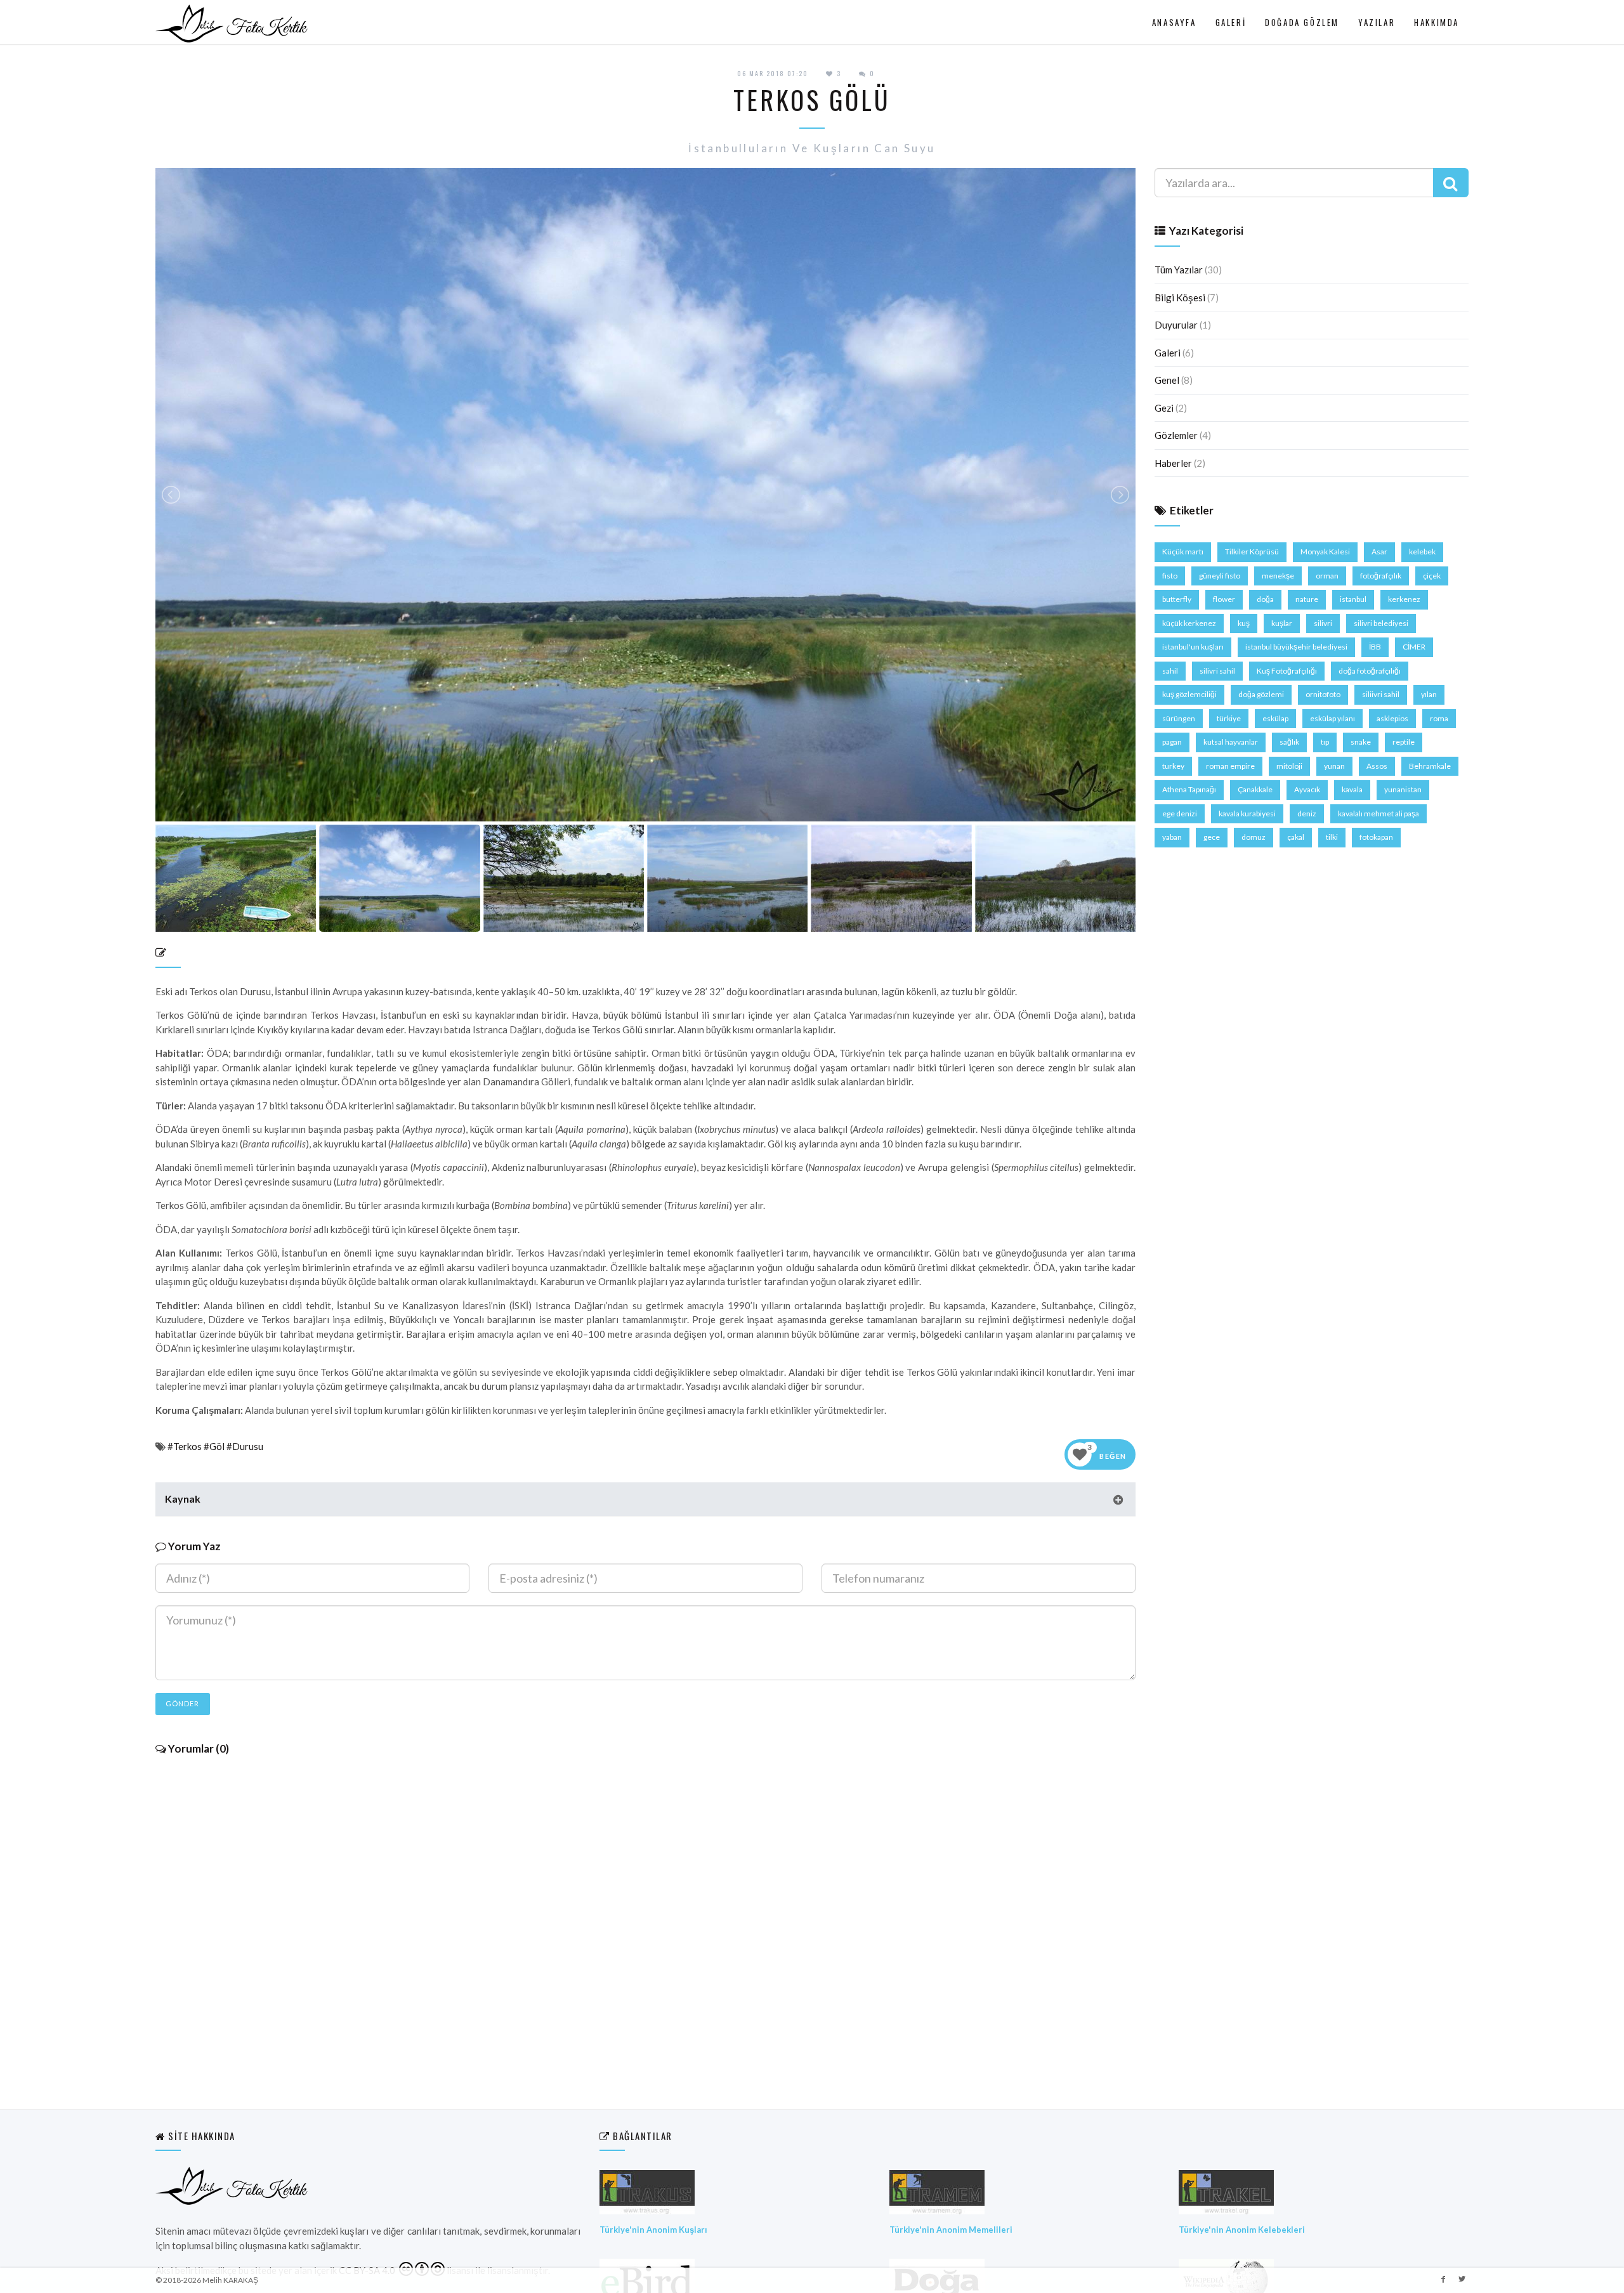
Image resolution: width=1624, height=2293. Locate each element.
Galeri (1231, 22)
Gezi (1164, 408)
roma (1439, 718)
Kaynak (183, 1499)
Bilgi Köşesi (1180, 297)
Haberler (1173, 463)
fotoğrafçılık (1381, 576)
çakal (1296, 837)
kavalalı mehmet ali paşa (1378, 813)
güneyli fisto (1220, 576)
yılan (1429, 694)
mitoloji (1289, 766)
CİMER (1414, 647)
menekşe (1278, 576)
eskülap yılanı (1333, 718)
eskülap (1275, 718)
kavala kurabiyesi (1247, 813)
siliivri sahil (1381, 694)
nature (1307, 599)
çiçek (1432, 576)
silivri (1323, 623)
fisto (1170, 576)
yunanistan (1403, 789)
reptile (1404, 742)
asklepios (1392, 718)
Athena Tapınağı (1189, 789)
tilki (1332, 837)
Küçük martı (1183, 552)
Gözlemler (1176, 435)
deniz (1307, 813)
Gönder (183, 1703)
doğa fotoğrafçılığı (1370, 671)
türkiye (1229, 718)
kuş (1244, 623)
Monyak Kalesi (1325, 552)
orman (1327, 576)
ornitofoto (1323, 694)
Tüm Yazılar (1179, 270)
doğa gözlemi (1261, 694)
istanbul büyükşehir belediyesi (1296, 647)
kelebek (1422, 552)
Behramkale (1430, 766)
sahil (1170, 671)
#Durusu (245, 1446)
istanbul (1353, 599)
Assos (1377, 766)
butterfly (1177, 599)
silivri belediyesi (1381, 623)
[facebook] (1443, 2278)
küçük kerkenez (1189, 623)
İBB (1375, 647)
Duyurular (1176, 325)
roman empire (1230, 766)
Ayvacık (1307, 789)
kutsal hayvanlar (1231, 742)
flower (1224, 599)
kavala (1352, 789)
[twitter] (1462, 2278)
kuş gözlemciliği (1189, 694)
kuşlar (1282, 623)
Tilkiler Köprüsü (1252, 552)
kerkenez (1404, 599)
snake (1361, 742)
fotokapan (1376, 837)
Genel (1167, 380)
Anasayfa (1174, 22)
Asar (1379, 552)
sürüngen (1179, 718)
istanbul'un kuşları (1193, 647)
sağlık (1289, 742)
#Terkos (185, 1446)
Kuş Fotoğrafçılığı (1287, 671)
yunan (1334, 766)
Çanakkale (1255, 789)
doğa (1265, 599)
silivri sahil (1217, 671)
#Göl (214, 1446)
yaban (1172, 837)
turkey (1173, 766)
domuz (1254, 837)
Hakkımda (1437, 22)
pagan (1172, 742)
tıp (1325, 742)
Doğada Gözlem (1302, 22)
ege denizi (1180, 813)
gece (1212, 837)
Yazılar (1377, 22)
